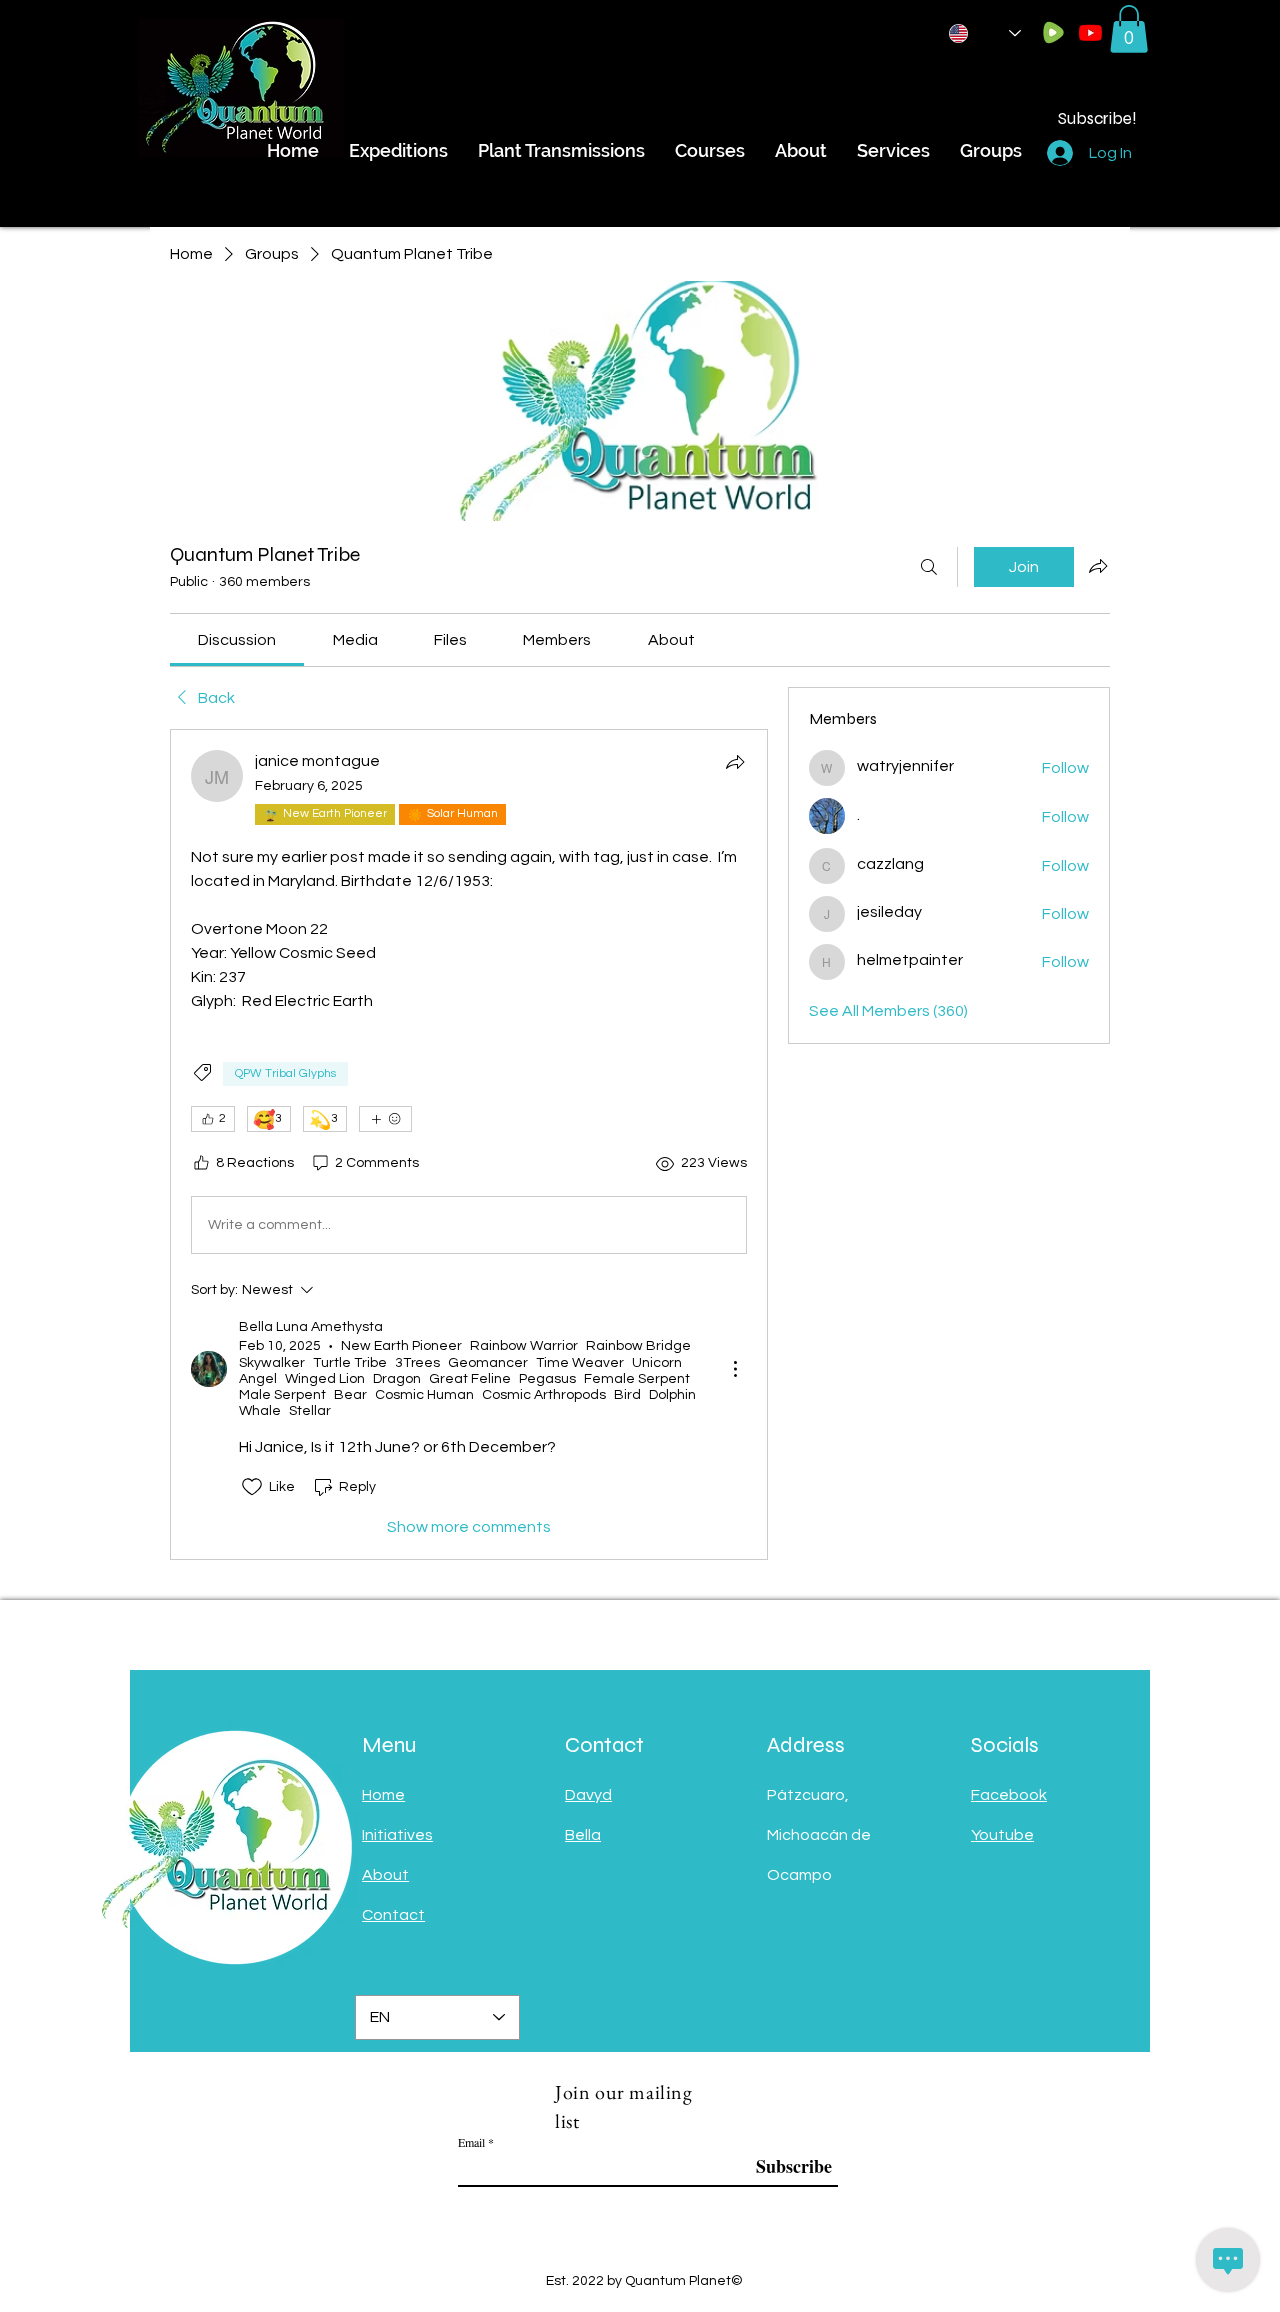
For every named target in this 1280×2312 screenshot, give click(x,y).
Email (471, 2142)
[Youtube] (1090, 32)
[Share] (735, 762)
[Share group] (1098, 566)
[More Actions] (735, 1369)
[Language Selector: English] (985, 33)
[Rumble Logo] (1053, 32)
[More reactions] (385, 1119)
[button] (1129, 29)
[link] (237, 640)
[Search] (929, 567)
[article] (469, 1144)
